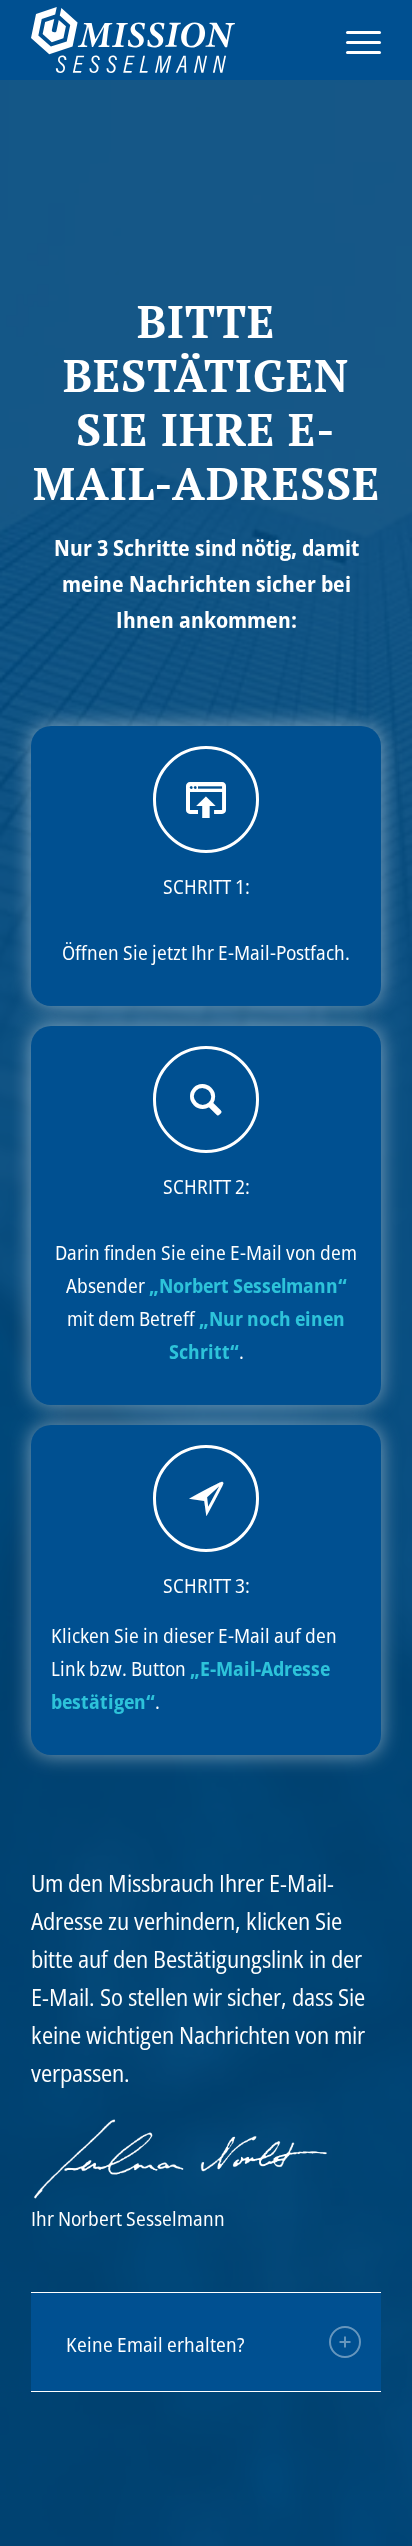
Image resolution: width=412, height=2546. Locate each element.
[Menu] (353, 40)
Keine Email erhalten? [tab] (155, 2344)
